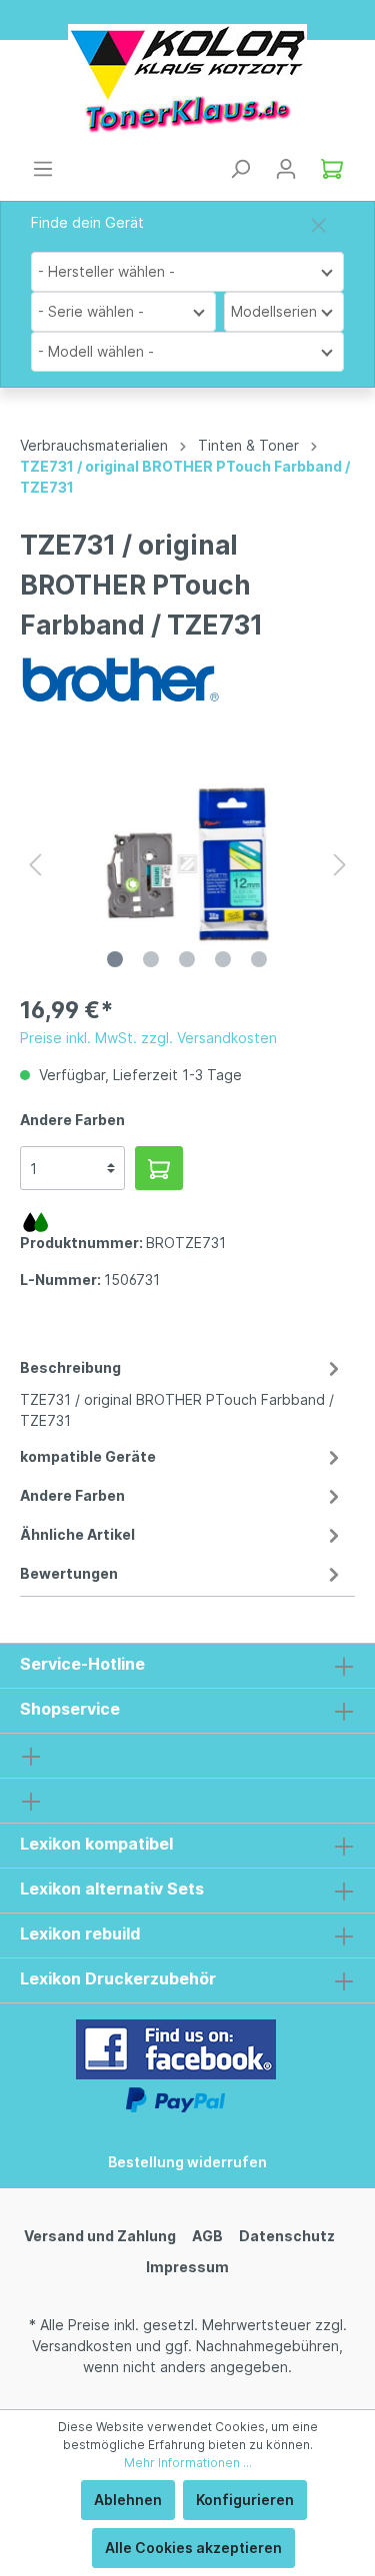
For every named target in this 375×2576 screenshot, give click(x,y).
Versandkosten (82, 2346)
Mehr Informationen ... (188, 2463)
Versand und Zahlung (100, 2236)
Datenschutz (287, 2236)
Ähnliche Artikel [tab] (77, 1534)
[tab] (182, 1391)
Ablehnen (128, 2500)
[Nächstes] (340, 865)
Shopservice (70, 1709)
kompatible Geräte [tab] (88, 1456)
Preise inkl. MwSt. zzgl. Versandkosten (148, 1038)
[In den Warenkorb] (159, 1168)
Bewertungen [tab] (69, 1573)
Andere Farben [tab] (72, 1495)
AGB (207, 2236)
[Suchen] (240, 169)
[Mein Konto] (286, 169)
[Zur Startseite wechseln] (187, 79)
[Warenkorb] (332, 169)
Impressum (187, 2267)
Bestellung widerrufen (187, 2162)
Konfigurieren (245, 2500)
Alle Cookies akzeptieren (193, 2548)
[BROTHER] (120, 678)
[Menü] (43, 169)
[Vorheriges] (35, 865)
